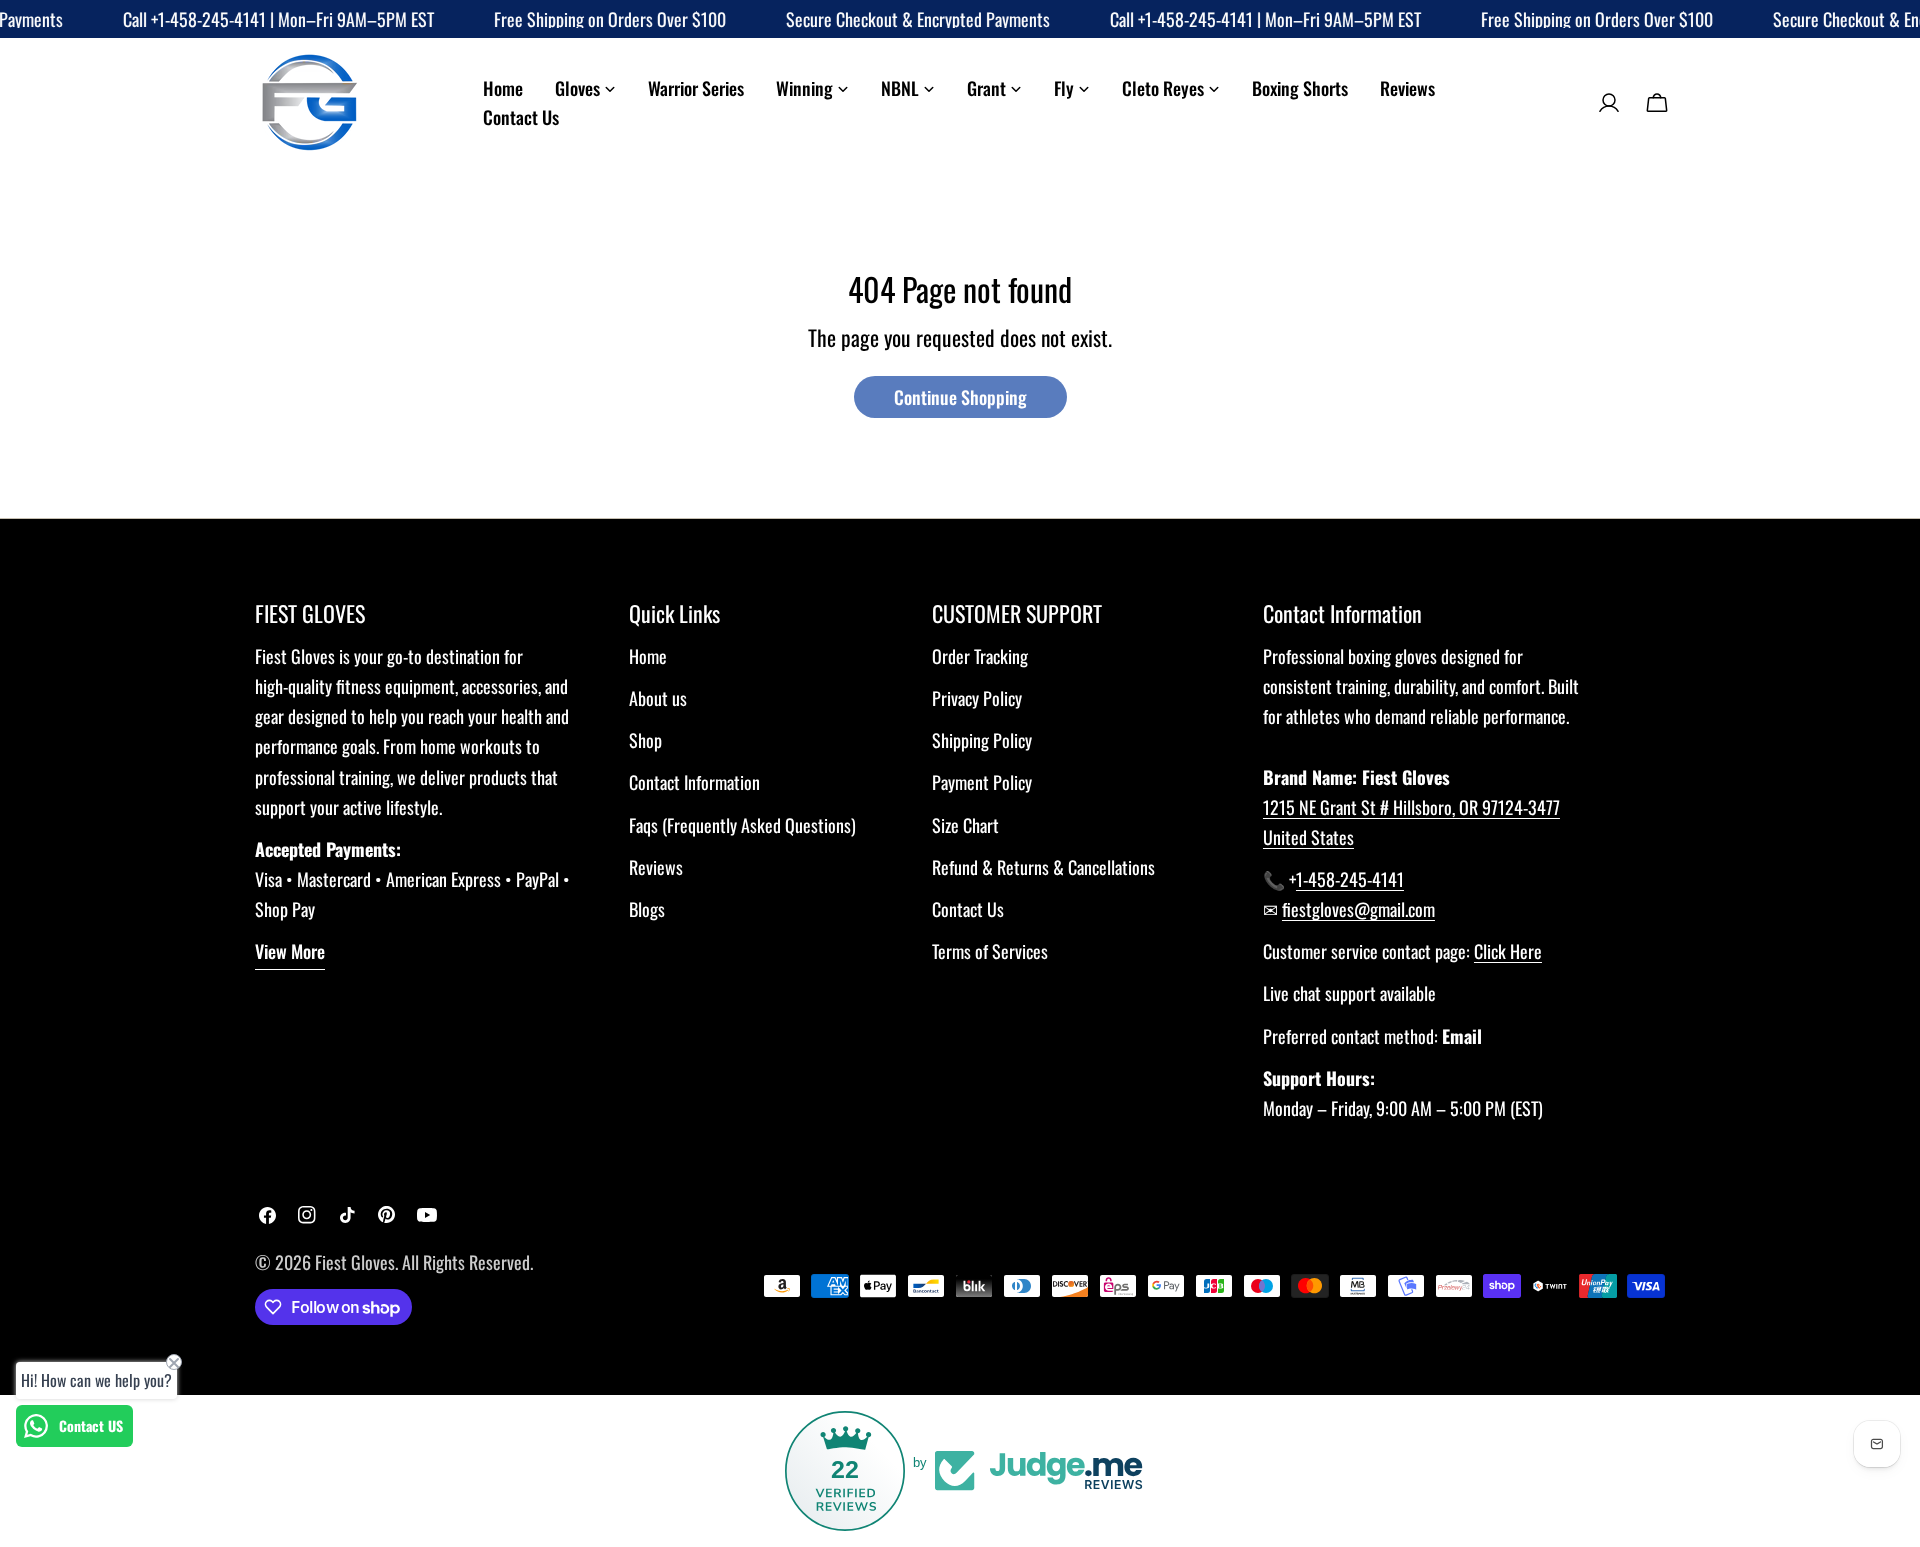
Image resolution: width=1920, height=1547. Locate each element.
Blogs (647, 909)
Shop (645, 740)
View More (290, 951)
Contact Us (968, 909)
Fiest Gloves (355, 1262)
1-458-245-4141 (1350, 879)
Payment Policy (982, 782)
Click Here (1508, 951)
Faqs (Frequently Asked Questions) (742, 825)
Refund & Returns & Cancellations (1043, 867)
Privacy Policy (977, 698)
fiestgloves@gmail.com (1358, 909)
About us (658, 698)
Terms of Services (990, 951)
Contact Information (694, 782)
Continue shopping (960, 397)
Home (648, 656)
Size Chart (965, 825)
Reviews (656, 867)
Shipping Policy (982, 740)
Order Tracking (980, 656)
